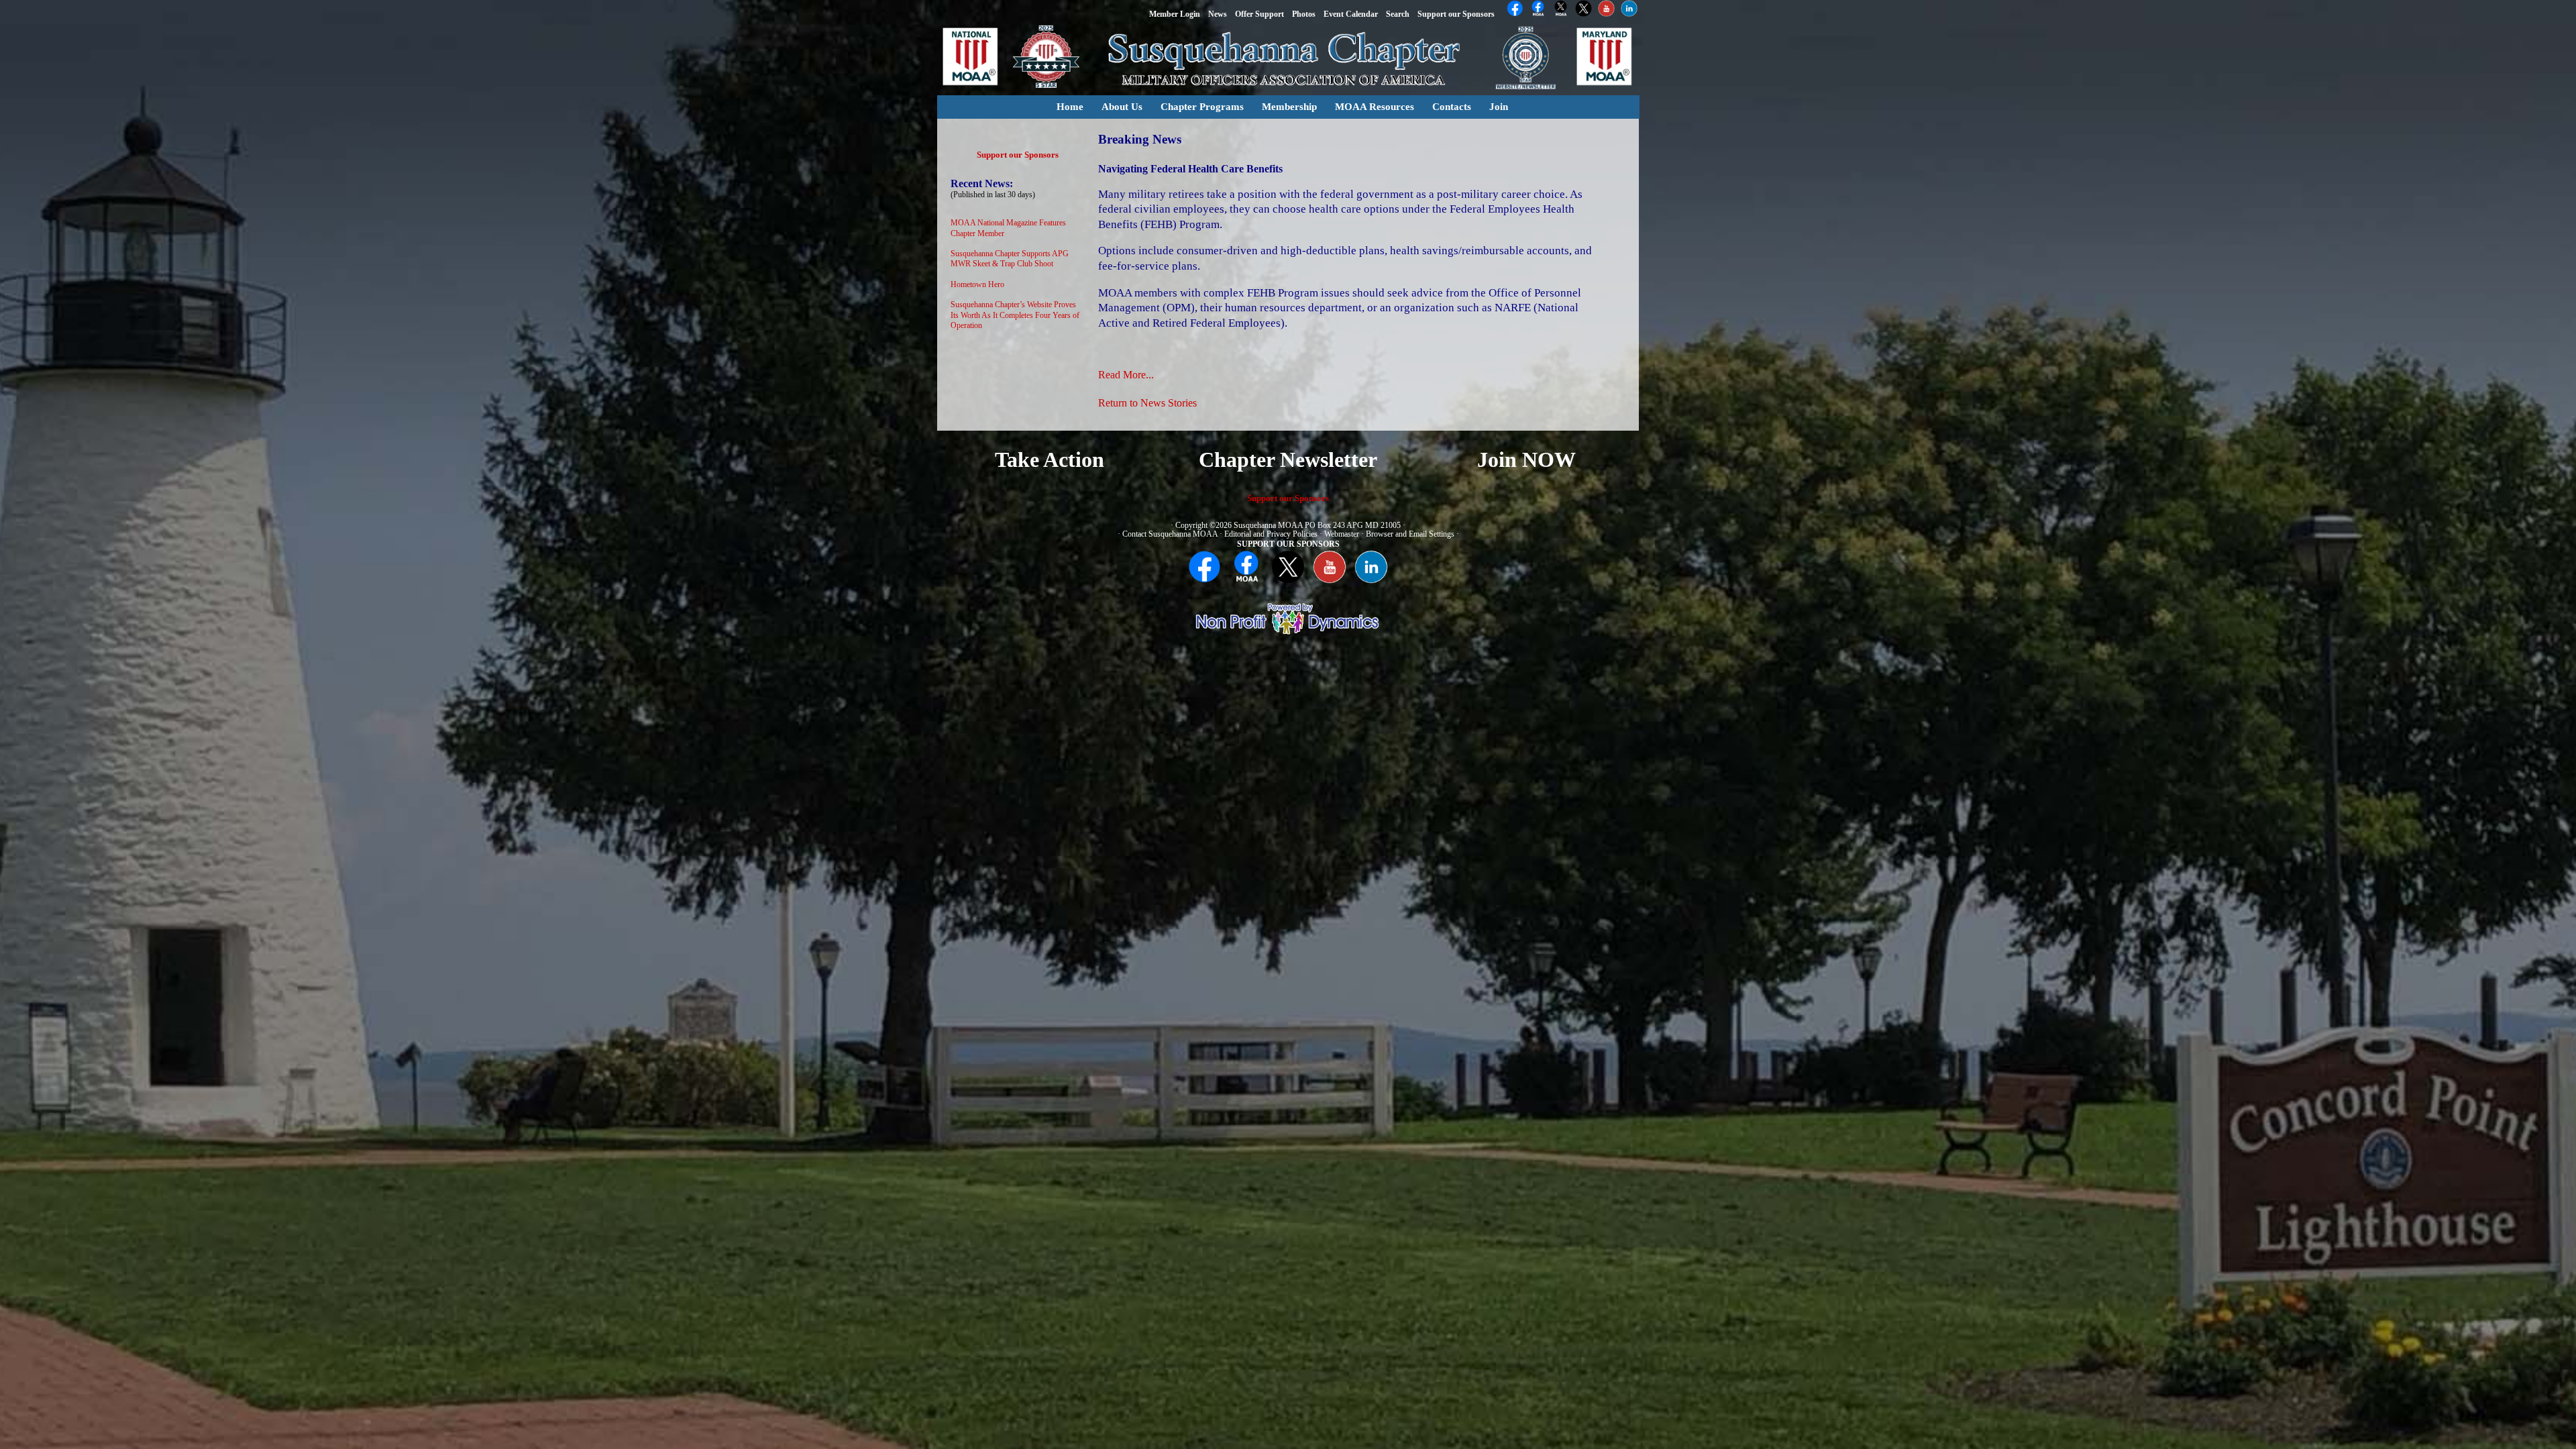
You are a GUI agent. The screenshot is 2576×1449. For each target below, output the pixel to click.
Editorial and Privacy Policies (1271, 534)
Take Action (1050, 460)
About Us (1122, 107)
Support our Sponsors (1018, 155)
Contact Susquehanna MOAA (1170, 534)
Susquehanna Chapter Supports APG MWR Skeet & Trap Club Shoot (1010, 259)
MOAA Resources (1375, 107)
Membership (1289, 107)
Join (1499, 107)
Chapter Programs (1202, 107)
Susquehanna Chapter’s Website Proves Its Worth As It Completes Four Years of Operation (1015, 315)
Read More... (1126, 375)
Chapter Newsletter (1288, 460)
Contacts (1452, 107)
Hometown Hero (977, 284)
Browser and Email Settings (1410, 534)
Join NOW (1526, 460)
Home (1070, 107)
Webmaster (1342, 534)
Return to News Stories (1147, 403)
